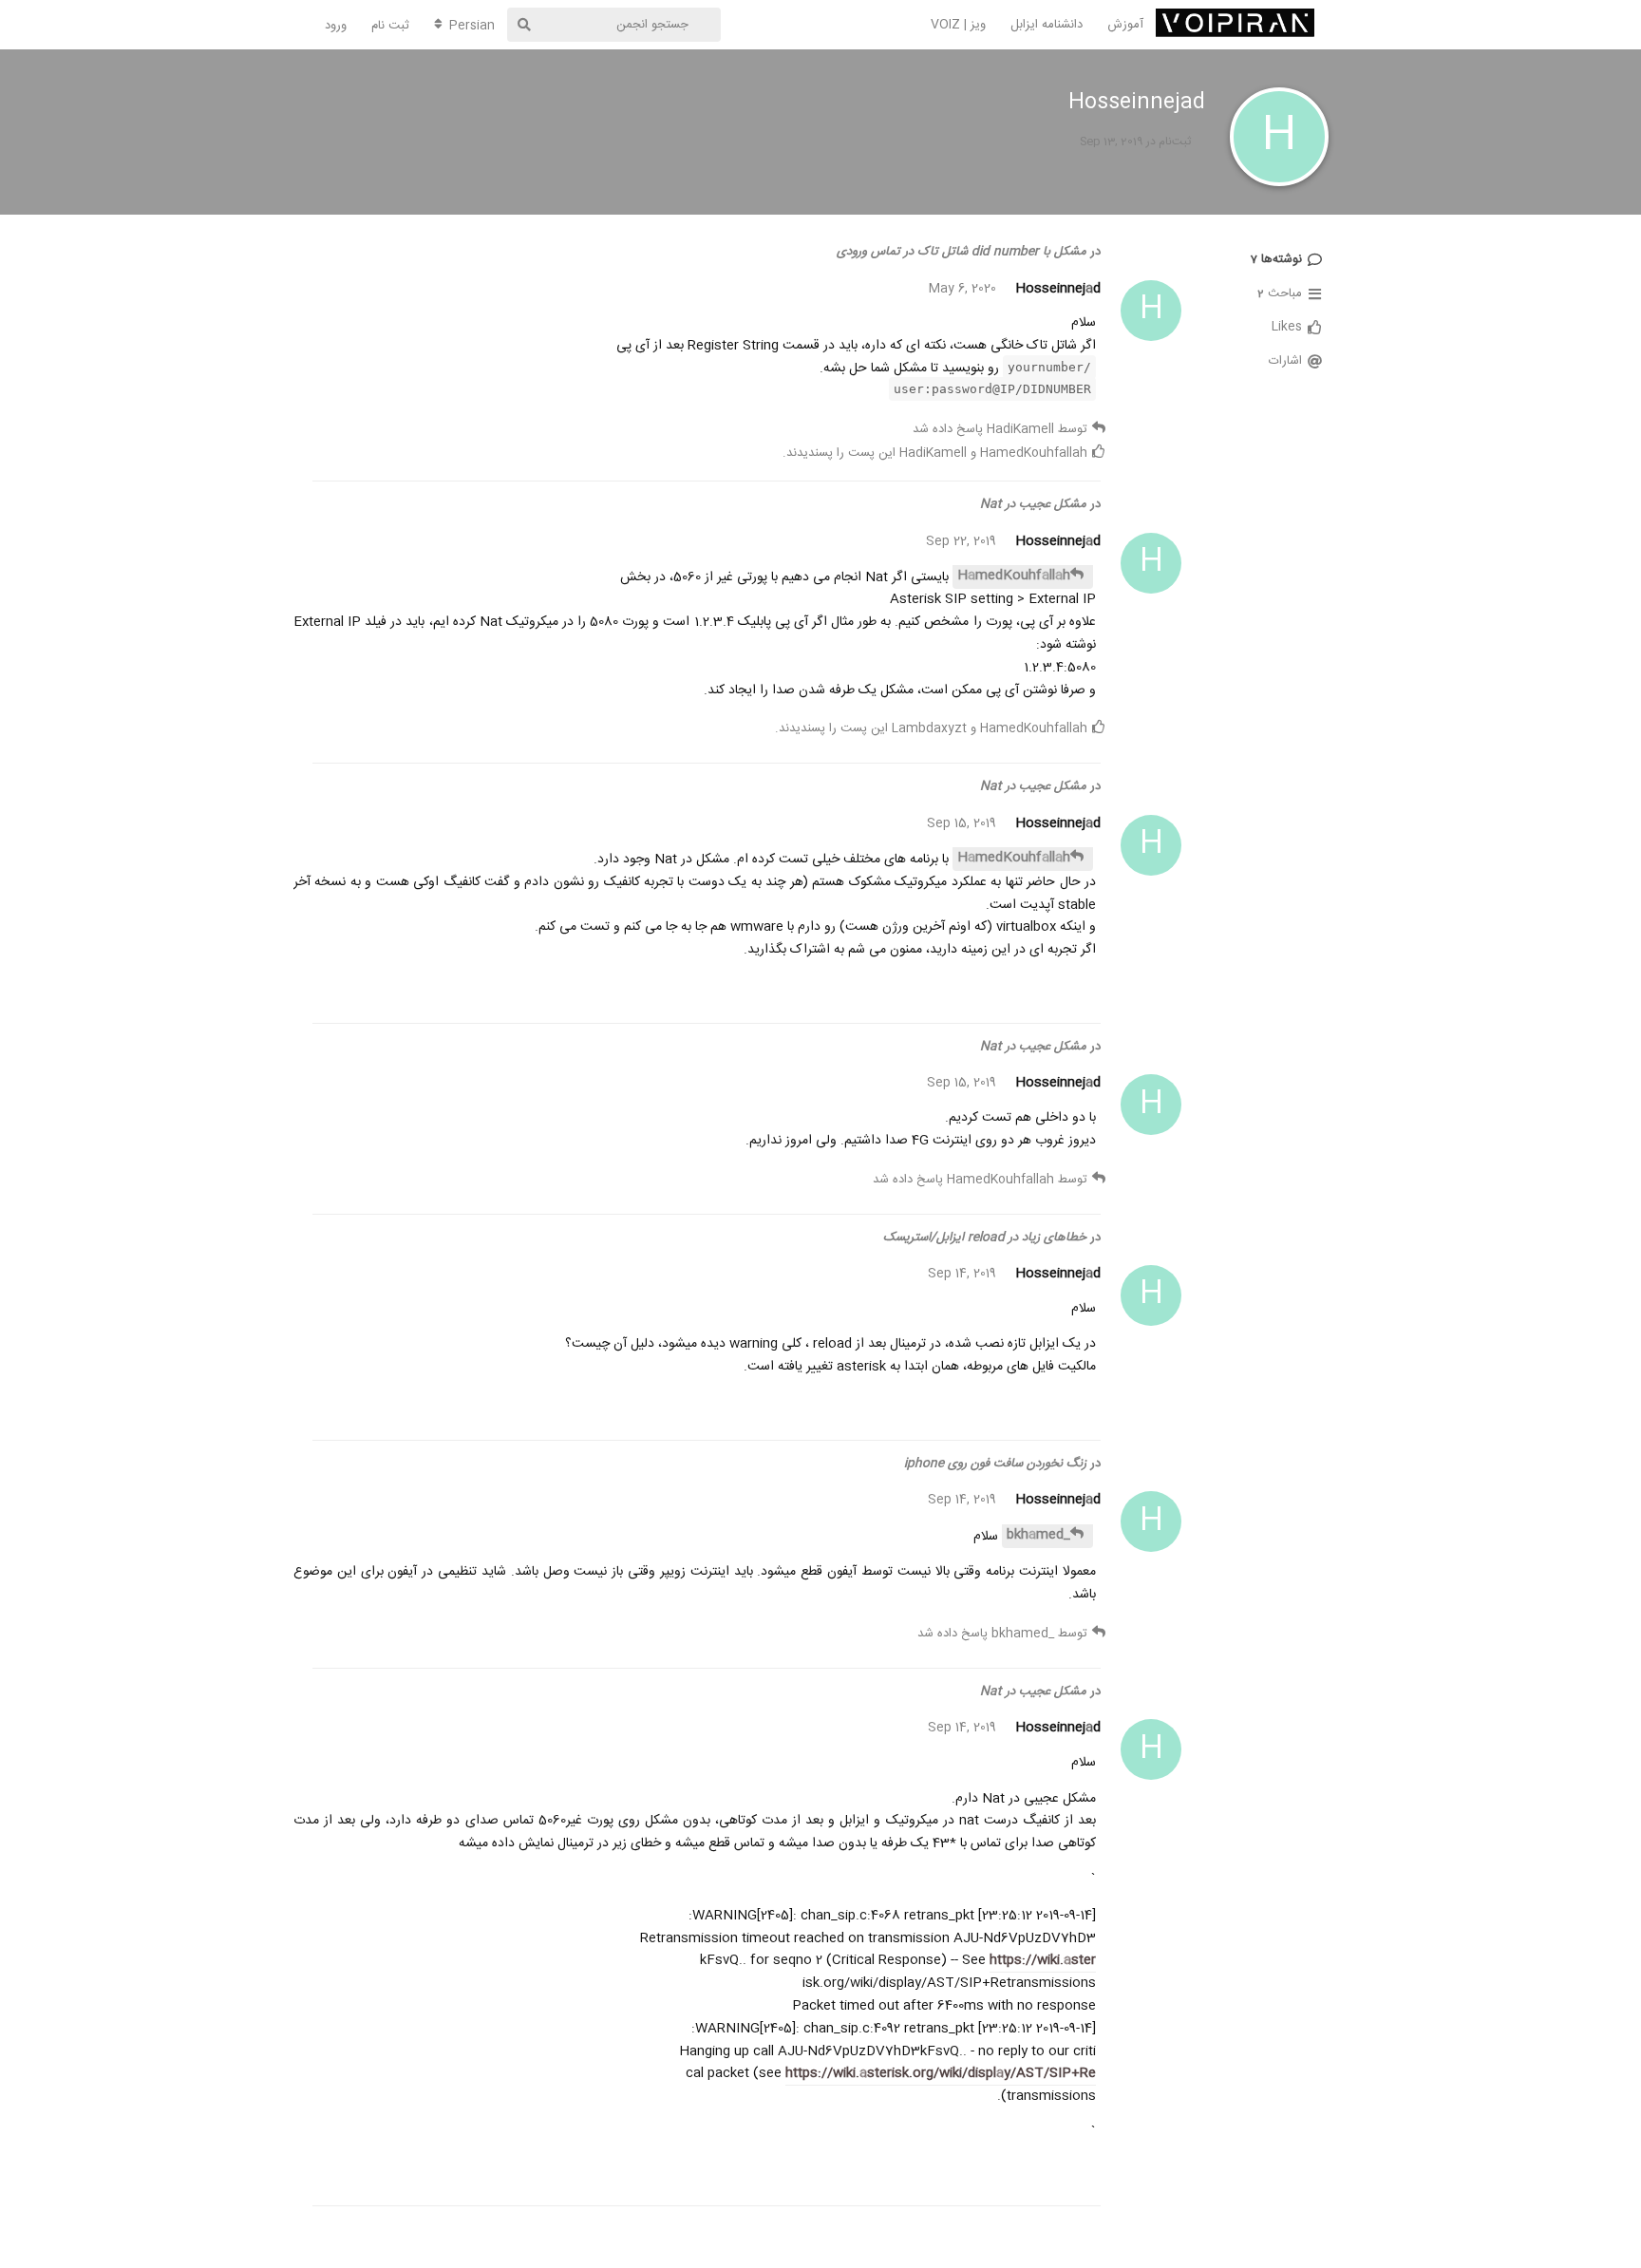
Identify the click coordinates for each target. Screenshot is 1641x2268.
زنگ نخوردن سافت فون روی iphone (995, 1464)
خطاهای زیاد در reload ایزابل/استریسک (985, 1238)
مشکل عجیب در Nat (1033, 504)
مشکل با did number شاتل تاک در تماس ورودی (962, 252)
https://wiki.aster (1043, 1960)
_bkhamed (1038, 1535)
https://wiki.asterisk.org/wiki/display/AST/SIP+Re (941, 2073)
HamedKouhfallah (1014, 576)
